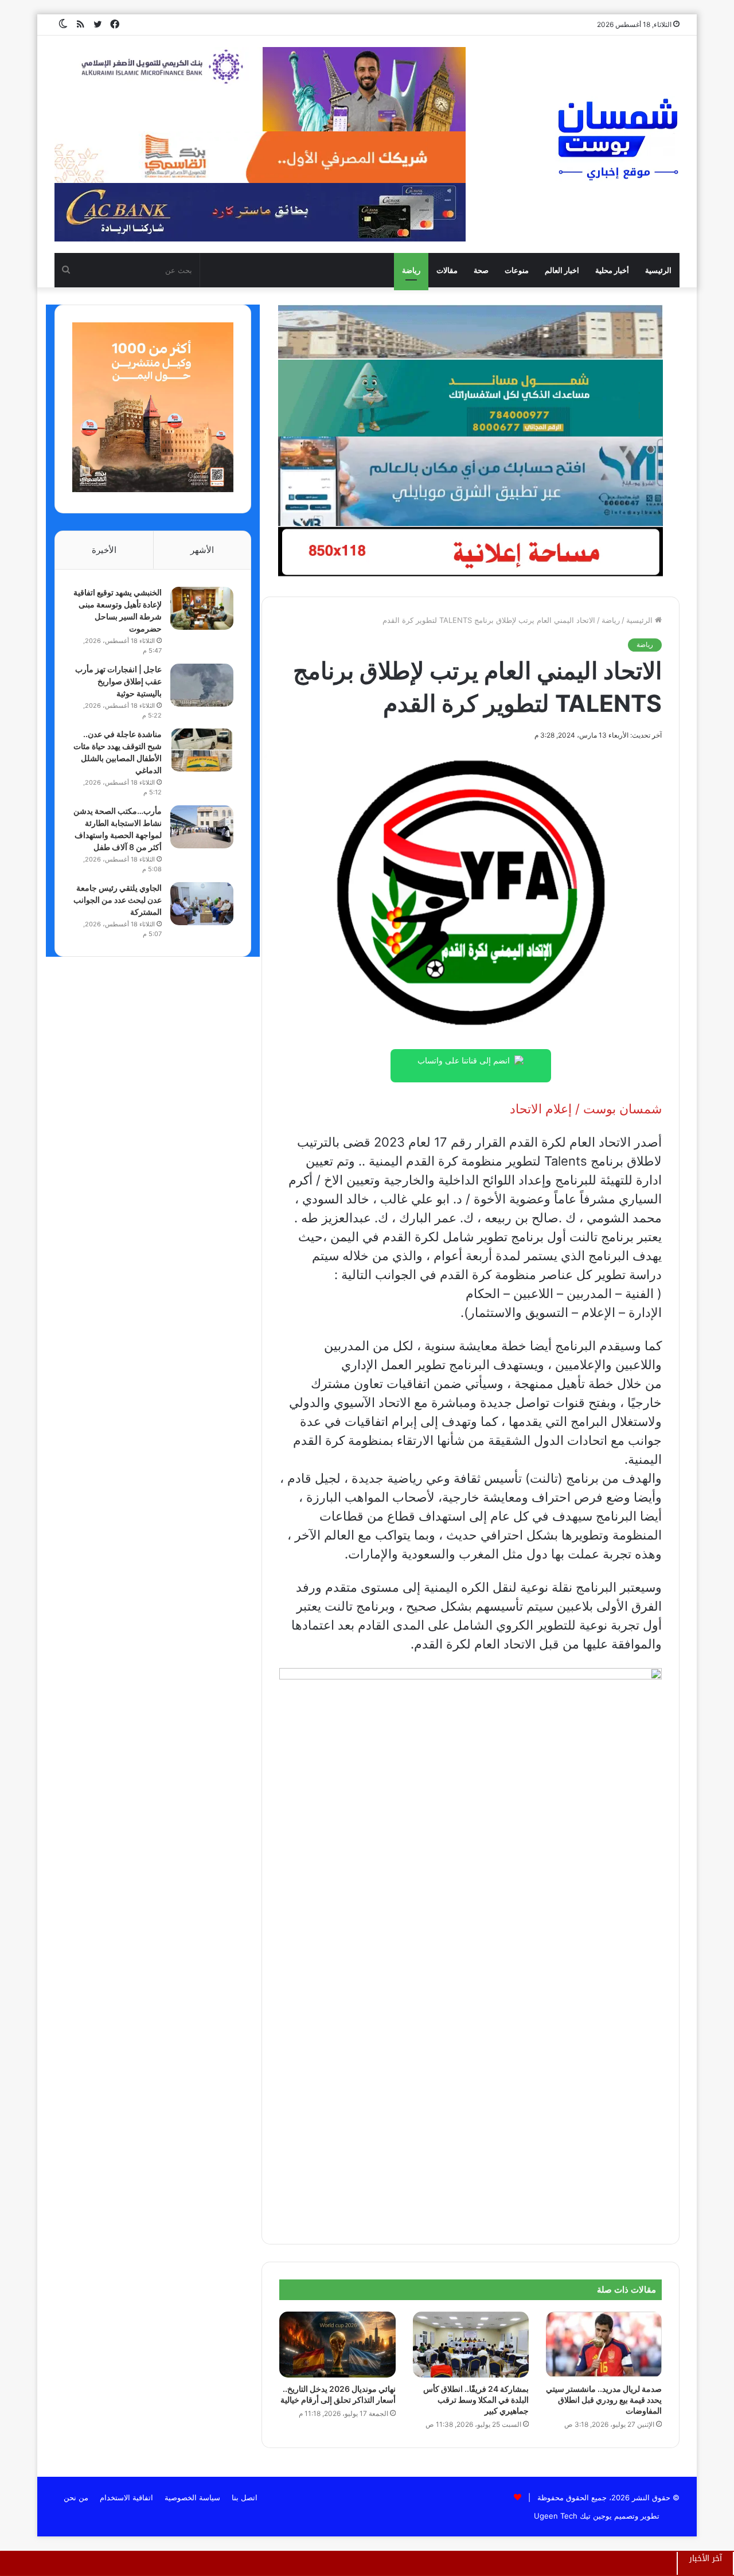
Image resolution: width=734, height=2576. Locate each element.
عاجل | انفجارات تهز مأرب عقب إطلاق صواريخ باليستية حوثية (118, 681)
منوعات (517, 270)
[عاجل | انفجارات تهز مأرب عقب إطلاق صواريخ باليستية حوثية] (202, 685)
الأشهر (202, 550)
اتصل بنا (245, 2497)
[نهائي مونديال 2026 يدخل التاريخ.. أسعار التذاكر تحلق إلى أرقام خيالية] (337, 2344)
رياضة (411, 270)
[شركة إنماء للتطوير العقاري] (470, 332)
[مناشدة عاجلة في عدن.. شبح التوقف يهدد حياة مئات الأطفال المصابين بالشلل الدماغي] (202, 750)
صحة (481, 270)
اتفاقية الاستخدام (126, 2497)
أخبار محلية (612, 270)
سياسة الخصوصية (192, 2497)
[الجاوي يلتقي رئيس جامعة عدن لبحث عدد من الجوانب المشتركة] (202, 904)
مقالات (447, 270)
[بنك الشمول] (470, 397)
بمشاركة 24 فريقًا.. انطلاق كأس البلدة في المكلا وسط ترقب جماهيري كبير (476, 2400)
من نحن (76, 2497)
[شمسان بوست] (618, 139)
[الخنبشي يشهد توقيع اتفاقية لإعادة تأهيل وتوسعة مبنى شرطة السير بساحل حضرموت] (202, 608)
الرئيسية (658, 270)
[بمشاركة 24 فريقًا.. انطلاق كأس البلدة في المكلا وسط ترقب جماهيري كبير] (471, 2344)
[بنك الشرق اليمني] (470, 481)
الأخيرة (104, 550)
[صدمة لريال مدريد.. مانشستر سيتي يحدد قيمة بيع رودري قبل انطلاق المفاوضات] (604, 2344)
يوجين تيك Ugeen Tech (573, 2516)
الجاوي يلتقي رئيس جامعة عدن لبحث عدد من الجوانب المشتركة (118, 900)
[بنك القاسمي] (153, 489)
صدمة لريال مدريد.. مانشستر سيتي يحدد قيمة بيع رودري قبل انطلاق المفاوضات (604, 2400)
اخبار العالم (562, 270)
